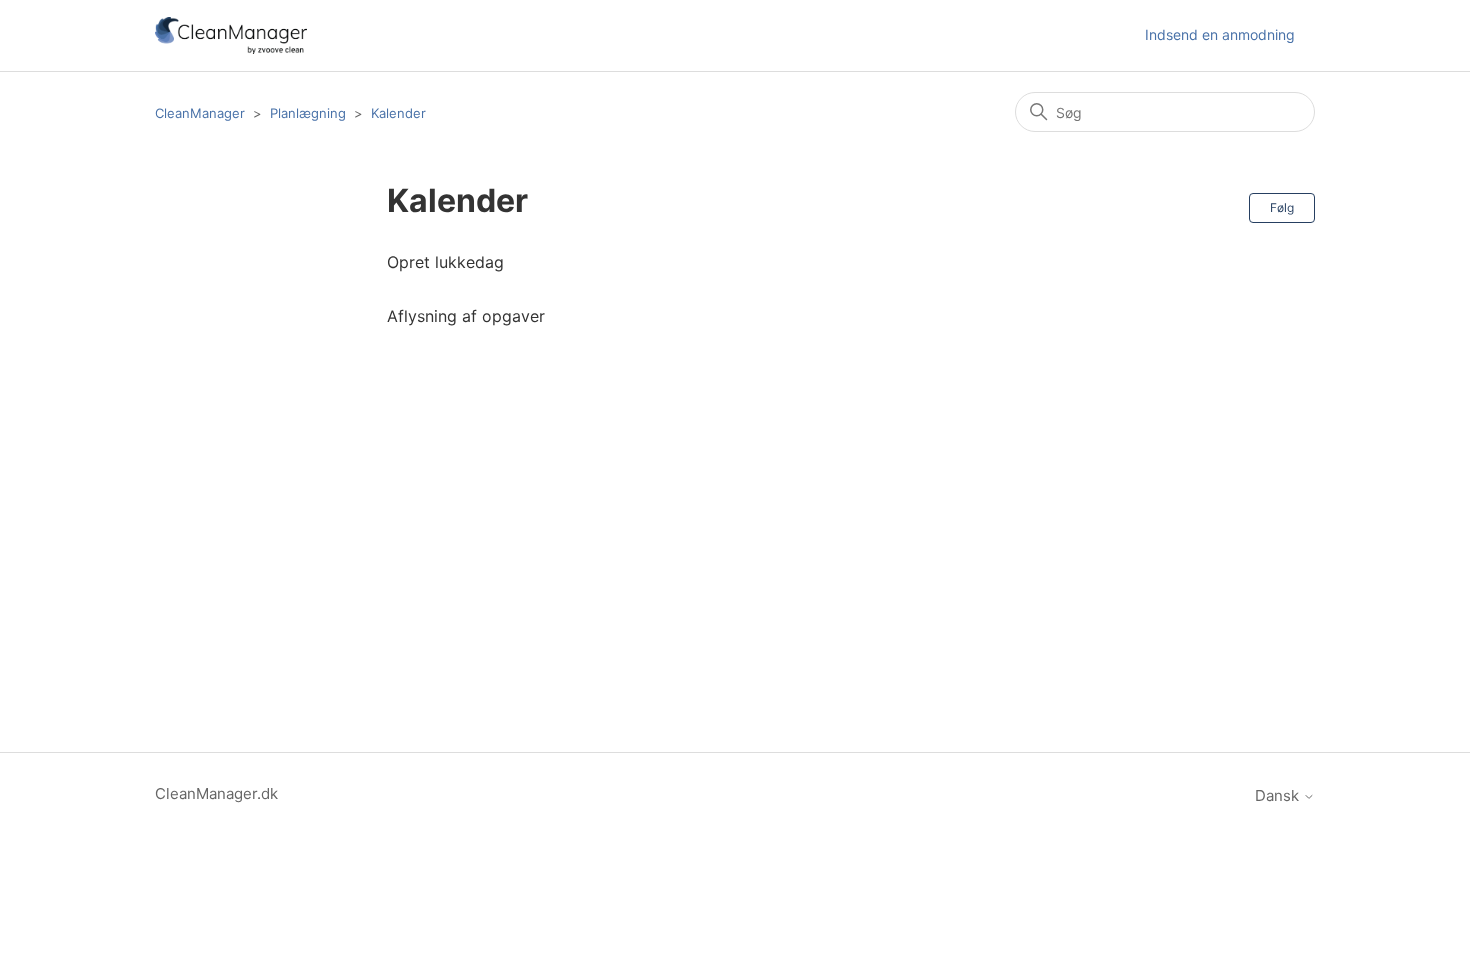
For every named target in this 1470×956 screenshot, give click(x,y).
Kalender (398, 113)
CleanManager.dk (216, 793)
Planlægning (308, 113)
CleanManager (200, 113)
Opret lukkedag (445, 262)
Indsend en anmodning (1220, 34)
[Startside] (231, 35)
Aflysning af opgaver (466, 316)
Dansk (1279, 795)
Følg (1282, 207)
